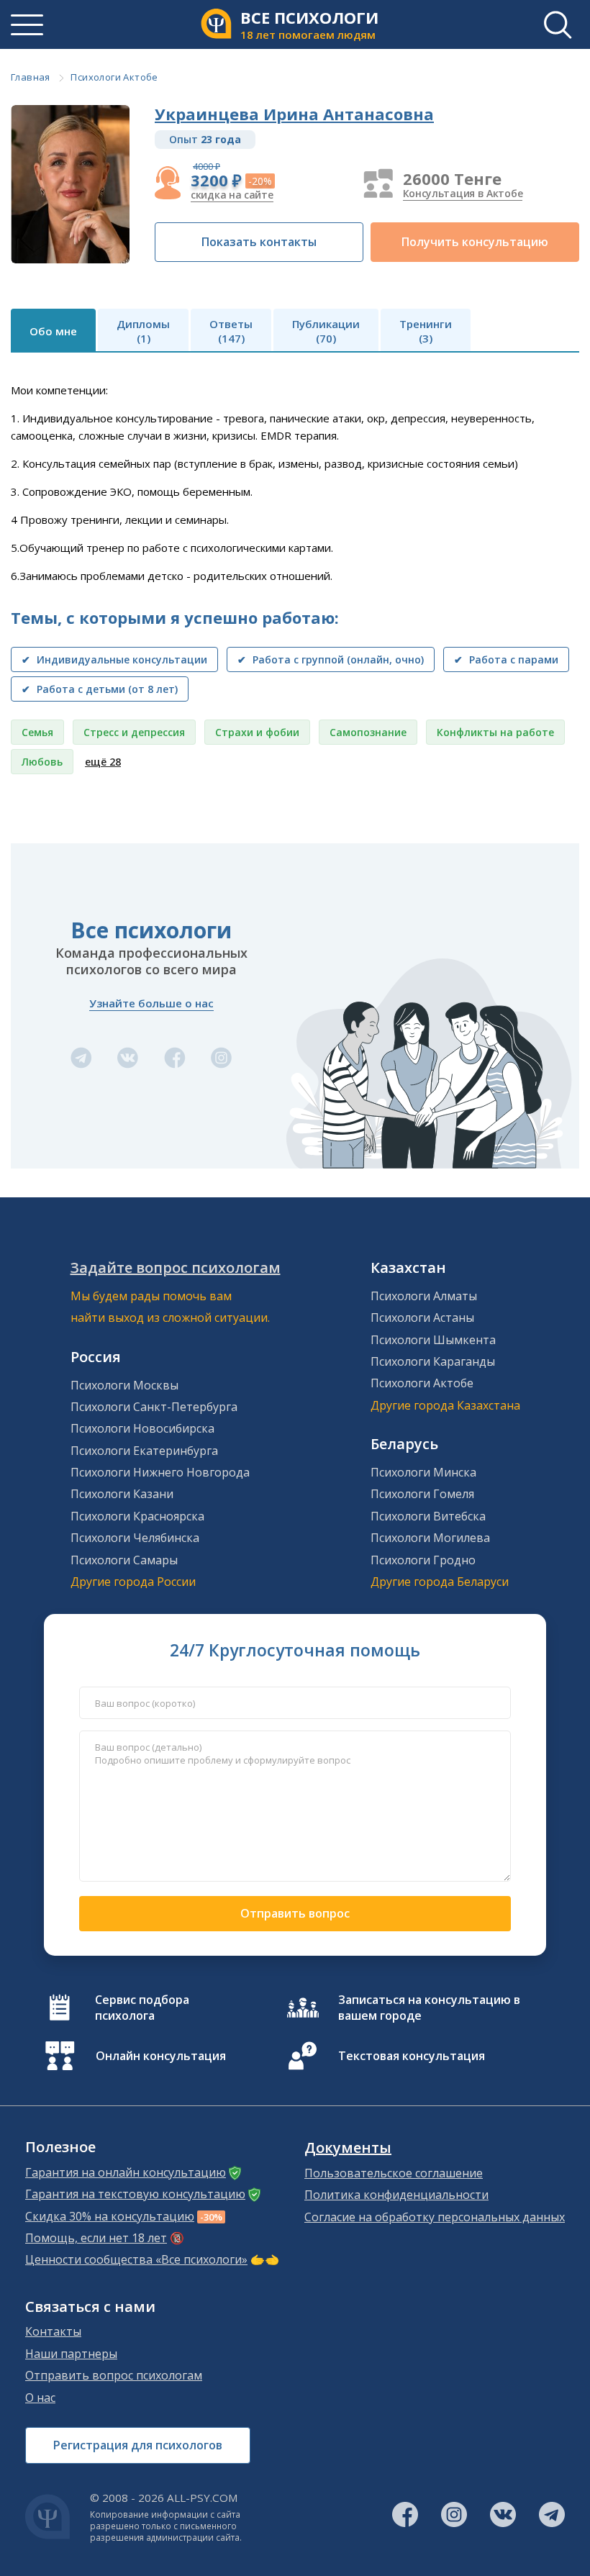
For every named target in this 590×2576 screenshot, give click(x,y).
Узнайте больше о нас (151, 1003)
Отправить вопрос (295, 1913)
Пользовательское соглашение (394, 2173)
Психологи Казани (122, 1494)
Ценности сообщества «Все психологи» (136, 2259)
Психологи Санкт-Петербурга (154, 1407)
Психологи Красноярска (137, 1516)
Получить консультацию (475, 242)
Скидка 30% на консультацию (110, 2216)
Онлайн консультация (161, 2056)
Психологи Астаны (422, 1318)
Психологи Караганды (433, 1361)
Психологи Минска (423, 1472)
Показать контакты (259, 242)
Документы (348, 2148)
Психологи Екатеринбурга (144, 1451)
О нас (40, 2398)
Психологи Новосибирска (142, 1428)
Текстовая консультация (412, 2056)
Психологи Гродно (423, 1560)
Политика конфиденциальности (396, 2195)
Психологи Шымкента (433, 1340)
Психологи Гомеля (422, 1494)
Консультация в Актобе (463, 193)
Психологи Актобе (114, 77)
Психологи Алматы (424, 1296)
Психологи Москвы (124, 1385)
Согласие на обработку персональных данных (435, 2217)
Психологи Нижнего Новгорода (160, 1472)
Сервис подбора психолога (142, 2008)
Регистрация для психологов (138, 2445)
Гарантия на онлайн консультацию (126, 2172)
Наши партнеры (71, 2354)
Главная (31, 77)
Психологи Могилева (430, 1538)
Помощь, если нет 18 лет (96, 2238)
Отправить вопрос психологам (114, 2375)
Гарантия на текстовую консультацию (135, 2194)
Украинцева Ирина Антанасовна (294, 114)
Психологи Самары (124, 1560)
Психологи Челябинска (135, 1538)
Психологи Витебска (428, 1516)
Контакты (53, 2331)
